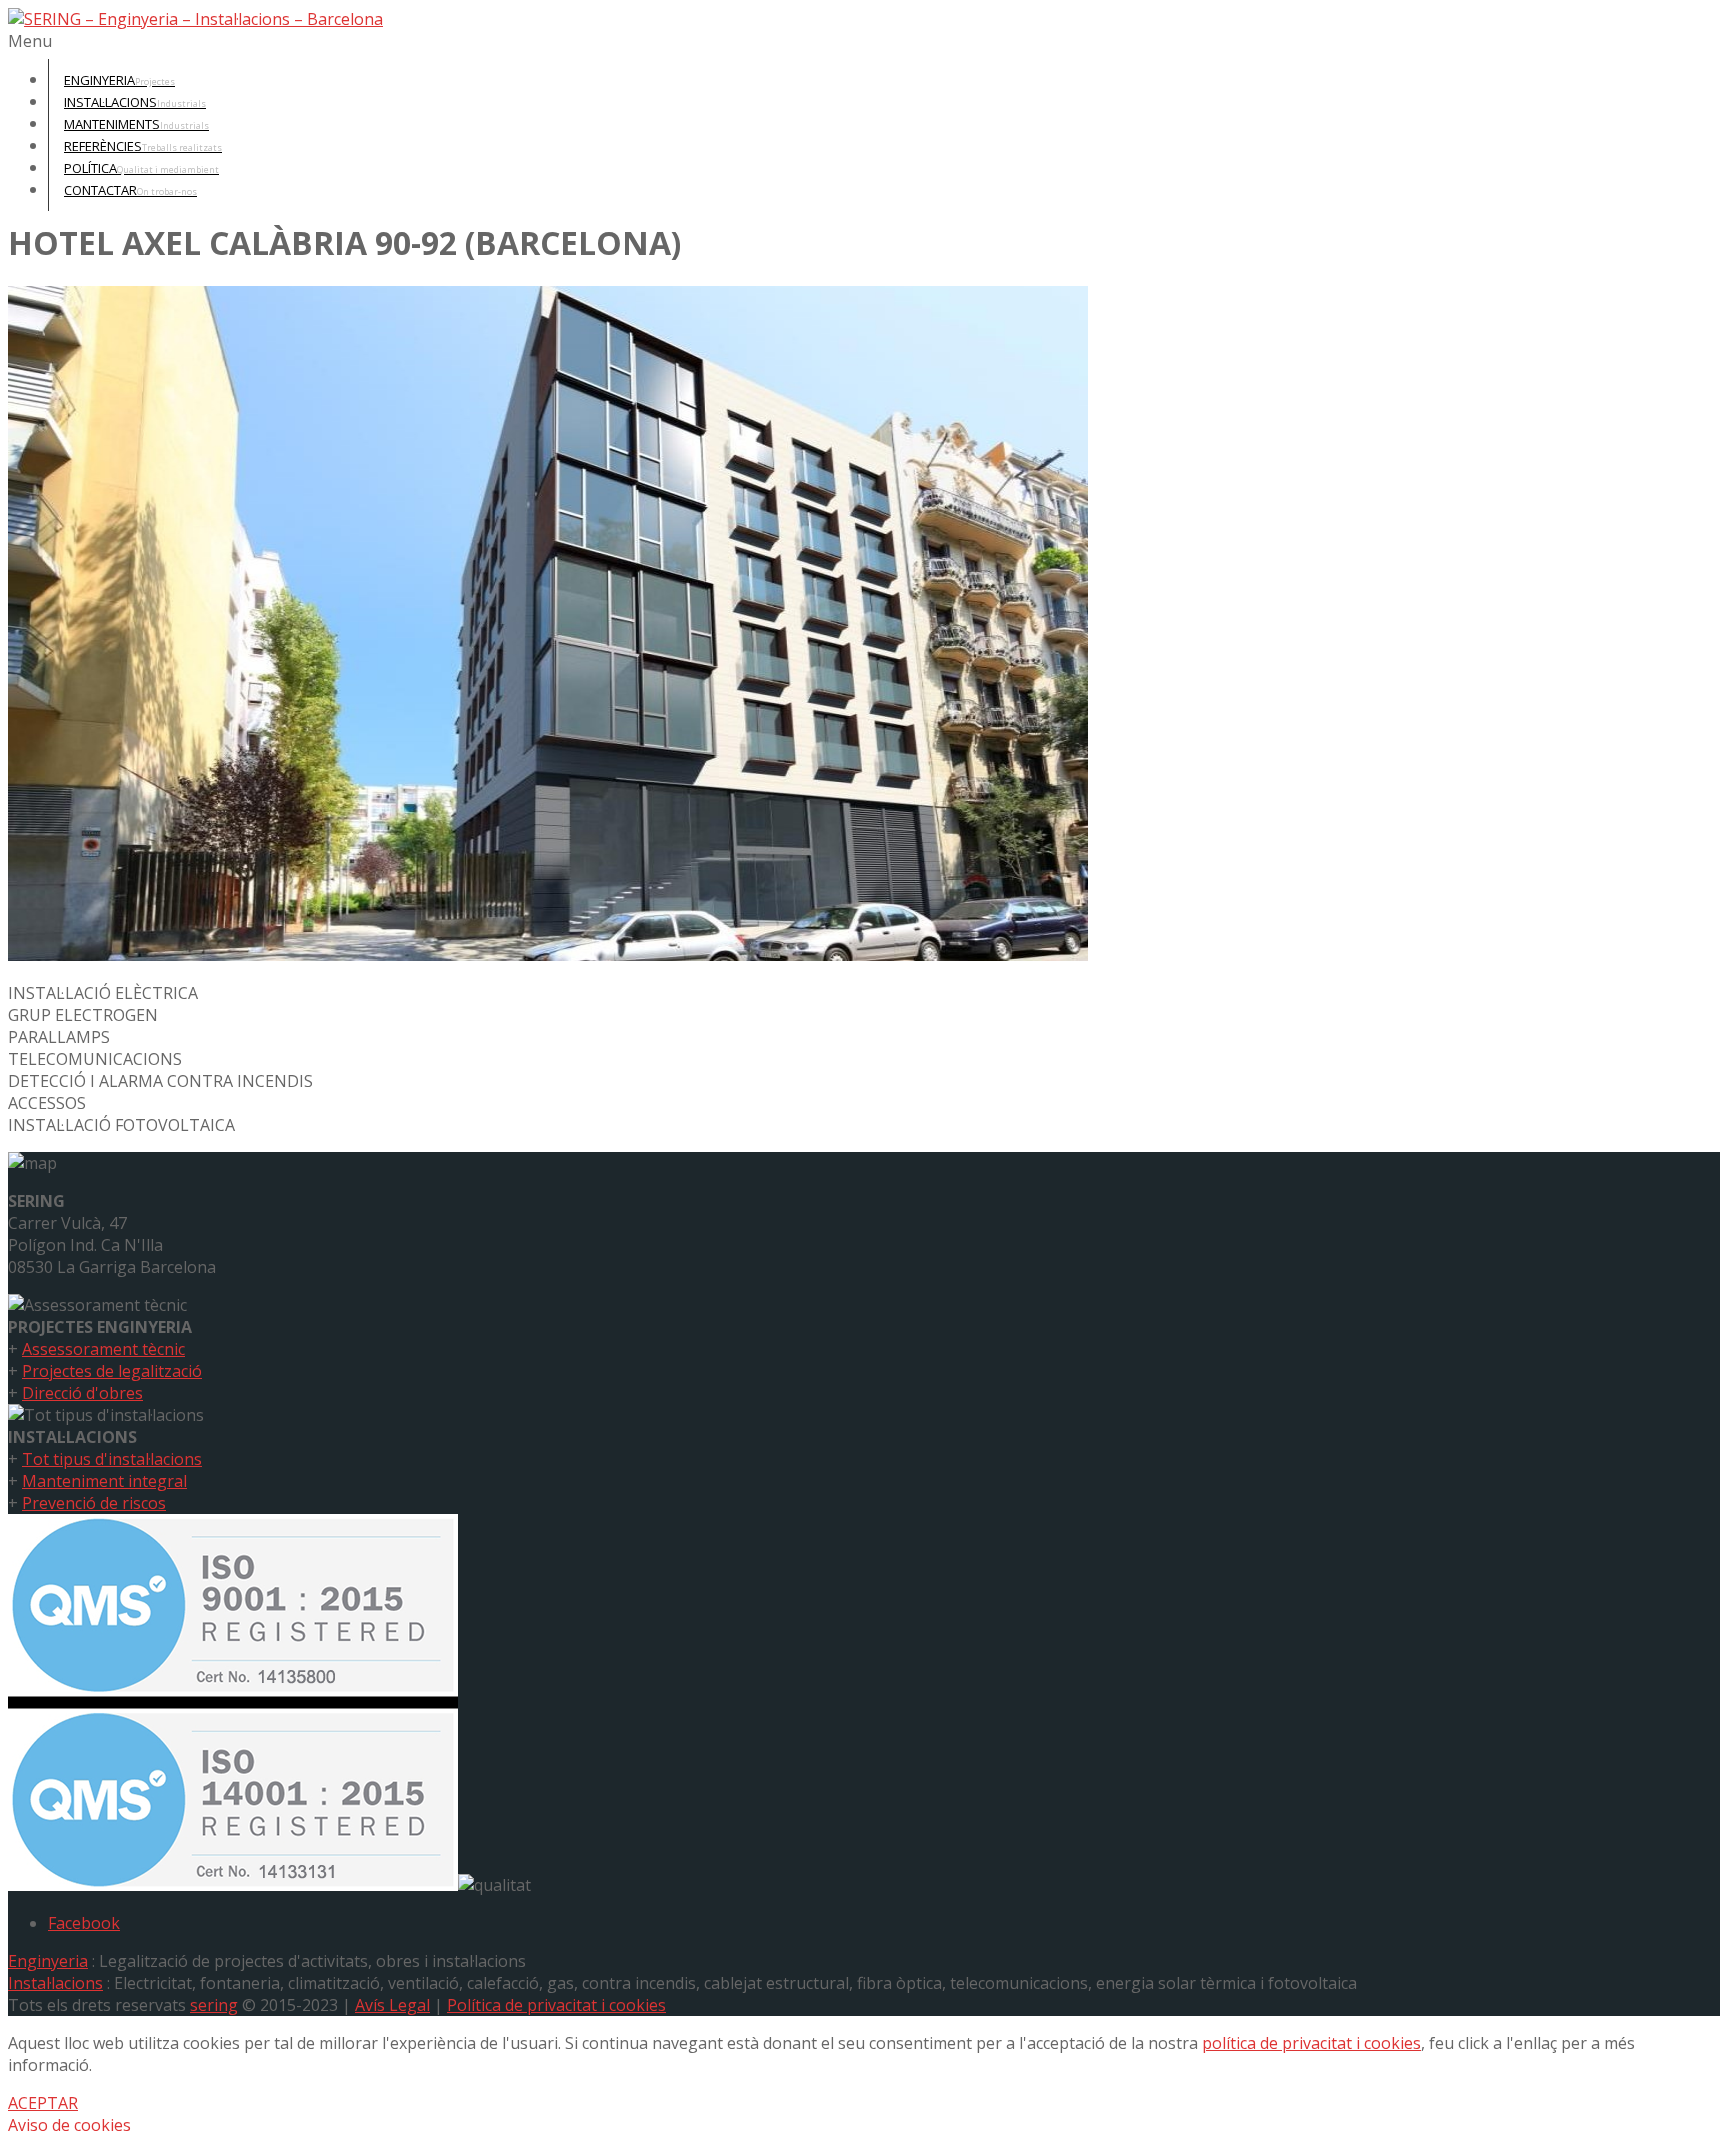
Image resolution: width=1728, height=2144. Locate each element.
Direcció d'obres (82, 1393)
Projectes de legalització (112, 1371)
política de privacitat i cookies (1311, 2043)
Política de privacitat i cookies (556, 2005)
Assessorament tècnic (103, 1349)
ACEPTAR (43, 2103)
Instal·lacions (55, 1983)
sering (214, 2005)
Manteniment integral (104, 1481)
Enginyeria (48, 1961)
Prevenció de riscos (94, 1503)
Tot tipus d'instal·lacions (112, 1459)
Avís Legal (392, 2005)
